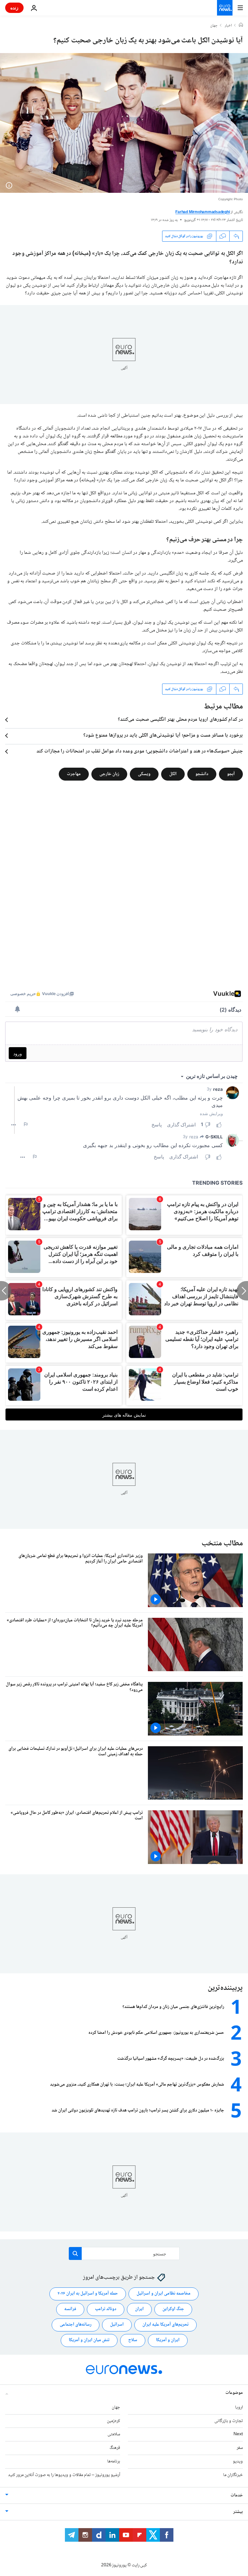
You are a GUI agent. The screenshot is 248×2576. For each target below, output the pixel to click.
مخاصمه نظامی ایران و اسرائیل (164, 2294)
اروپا (239, 2407)
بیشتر (238, 2512)
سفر (240, 2448)
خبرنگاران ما (233, 2475)
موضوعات (234, 2393)
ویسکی (144, 774)
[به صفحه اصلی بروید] (225, 8)
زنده (14, 8)
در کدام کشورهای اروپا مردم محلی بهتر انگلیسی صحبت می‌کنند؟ (180, 720)
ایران (139, 2309)
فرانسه (70, 2309)
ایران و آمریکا (168, 2340)
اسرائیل (117, 2325)
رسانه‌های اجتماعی (76, 2325)
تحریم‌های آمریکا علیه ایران (165, 2325)
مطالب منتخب (222, 1544)
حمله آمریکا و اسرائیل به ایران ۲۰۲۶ (88, 2294)
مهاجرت (74, 774)
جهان (214, 26)
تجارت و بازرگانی (229, 2421)
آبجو (231, 774)
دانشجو (202, 774)
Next (238, 2434)
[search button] (75, 2253)
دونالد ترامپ (106, 2309)
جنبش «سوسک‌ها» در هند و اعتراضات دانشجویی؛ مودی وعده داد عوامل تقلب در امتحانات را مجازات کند (140, 751)
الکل (173, 774)
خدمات (237, 2495)
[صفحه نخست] (241, 26)
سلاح (133, 2340)
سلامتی (114, 2434)
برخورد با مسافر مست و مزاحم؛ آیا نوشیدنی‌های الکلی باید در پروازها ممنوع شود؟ (163, 736)
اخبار (228, 26)
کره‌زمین (114, 2421)
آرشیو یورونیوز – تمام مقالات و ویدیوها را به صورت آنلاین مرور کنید (64, 2475)
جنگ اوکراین (173, 2309)
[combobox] (124, 2253)
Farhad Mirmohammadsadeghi (202, 212)
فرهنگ (115, 2448)
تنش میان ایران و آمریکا (89, 2340)
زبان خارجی (109, 774)
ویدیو (238, 2461)
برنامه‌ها (114, 2461)
